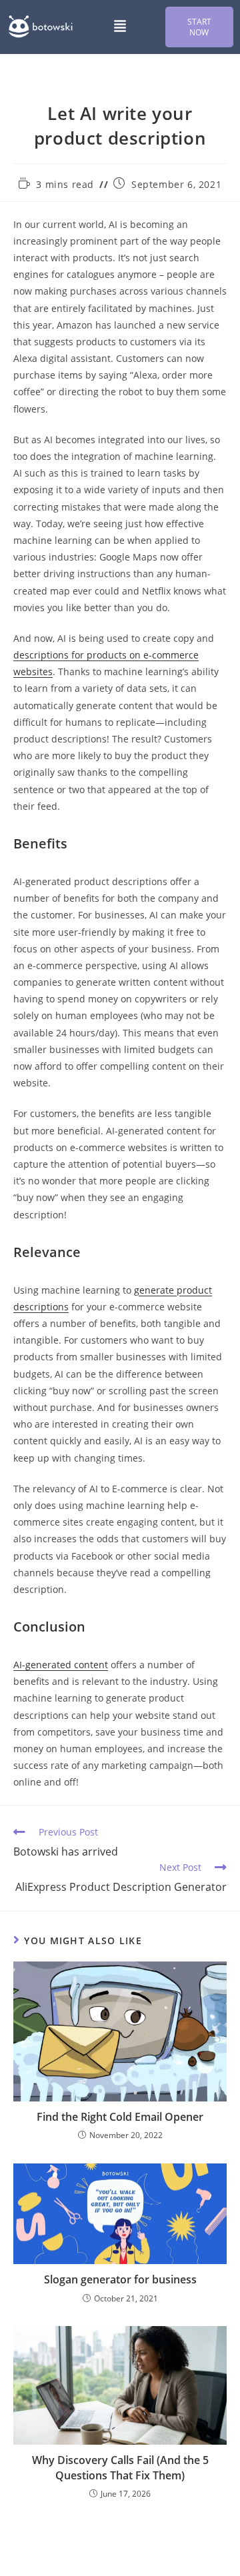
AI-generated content (61, 1665)
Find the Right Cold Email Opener (120, 2117)
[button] (120, 27)
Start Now (199, 27)
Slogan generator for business (120, 2279)
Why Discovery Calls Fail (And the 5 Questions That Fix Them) (120, 2467)
